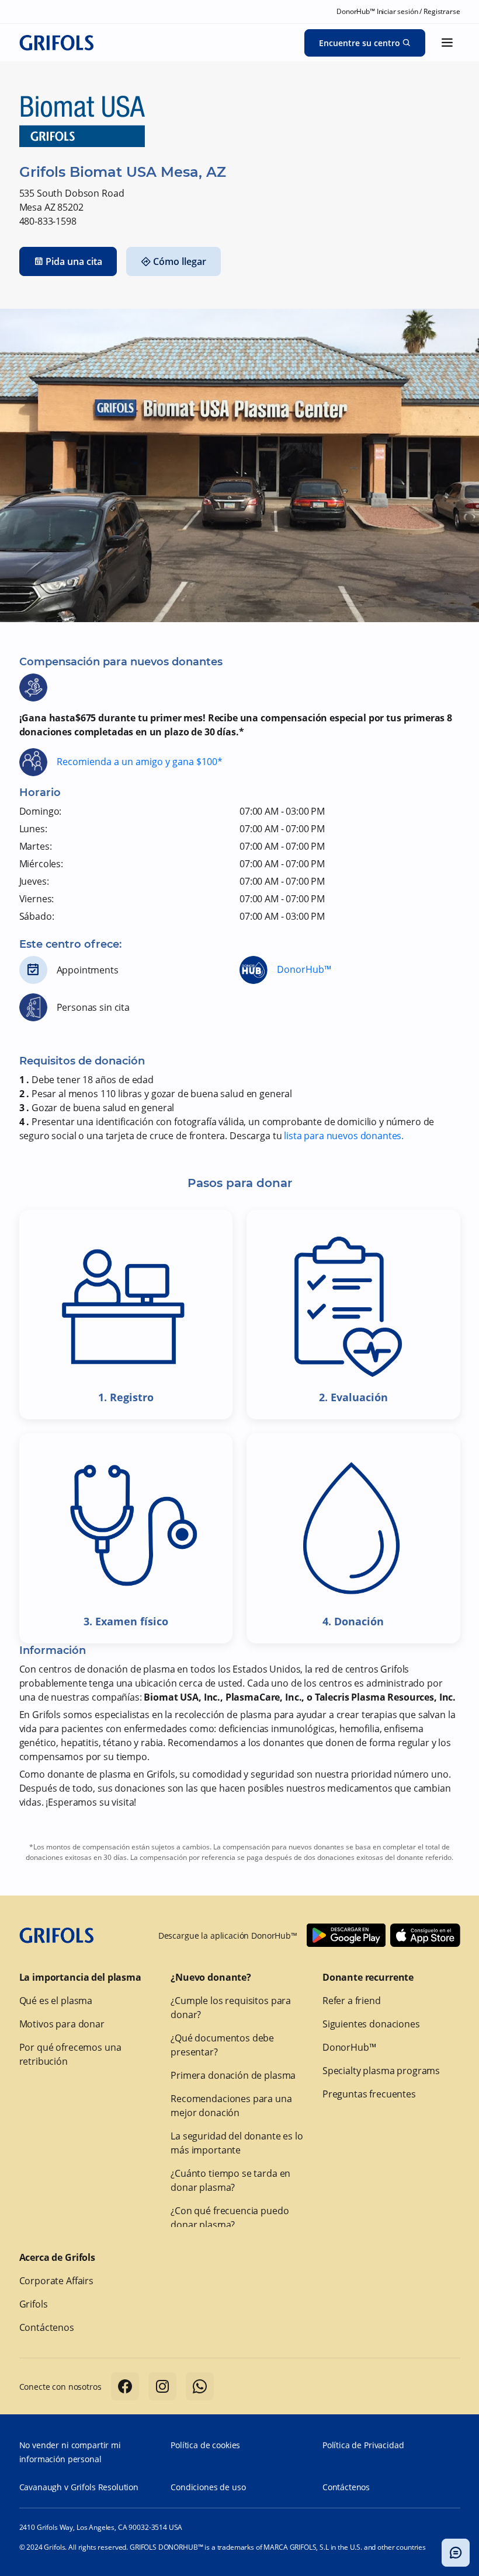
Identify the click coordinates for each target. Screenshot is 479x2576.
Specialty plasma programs (381, 2071)
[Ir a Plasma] (57, 43)
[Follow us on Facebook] (125, 2386)
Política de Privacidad (363, 2445)
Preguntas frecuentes (369, 2094)
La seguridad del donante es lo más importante (237, 2143)
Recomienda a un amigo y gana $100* (140, 762)
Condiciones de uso (208, 2487)
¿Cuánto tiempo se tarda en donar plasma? (230, 2180)
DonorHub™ (304, 969)
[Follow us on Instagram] (162, 2386)
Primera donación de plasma (233, 2075)
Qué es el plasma (56, 2001)
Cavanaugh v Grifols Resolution (79, 2487)
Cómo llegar (180, 261)
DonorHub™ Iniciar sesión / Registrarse (398, 11)
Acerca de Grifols (57, 2257)
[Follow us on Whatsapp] (200, 2386)
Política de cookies (205, 2445)
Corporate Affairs (56, 2281)
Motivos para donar (62, 2024)
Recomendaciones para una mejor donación (231, 2106)
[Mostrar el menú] (447, 43)
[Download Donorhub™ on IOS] (425, 1935)
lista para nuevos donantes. (344, 1136)
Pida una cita (74, 261)
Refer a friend (352, 2001)
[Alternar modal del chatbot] (456, 2553)
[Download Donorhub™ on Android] (346, 1935)
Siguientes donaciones (371, 2024)
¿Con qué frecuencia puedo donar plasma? (230, 2218)
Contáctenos (47, 2327)
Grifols (34, 2304)
